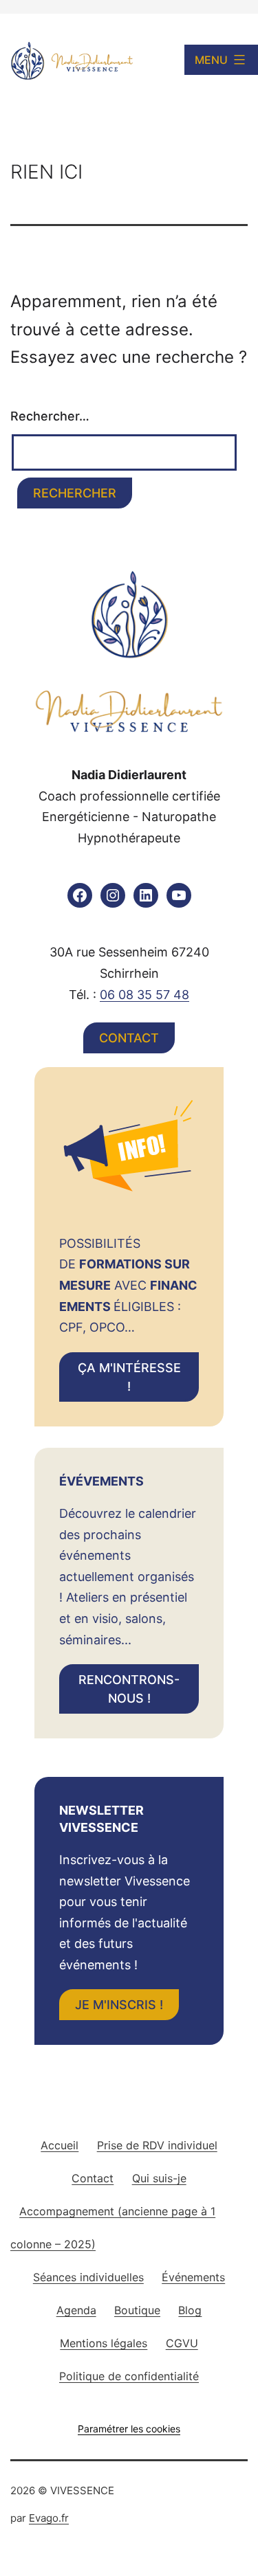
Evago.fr (49, 2518)
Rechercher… (50, 416)
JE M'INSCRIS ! (119, 2005)
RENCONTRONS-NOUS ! (129, 1689)
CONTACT (129, 1038)
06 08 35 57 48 (144, 995)
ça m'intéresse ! (129, 1377)
